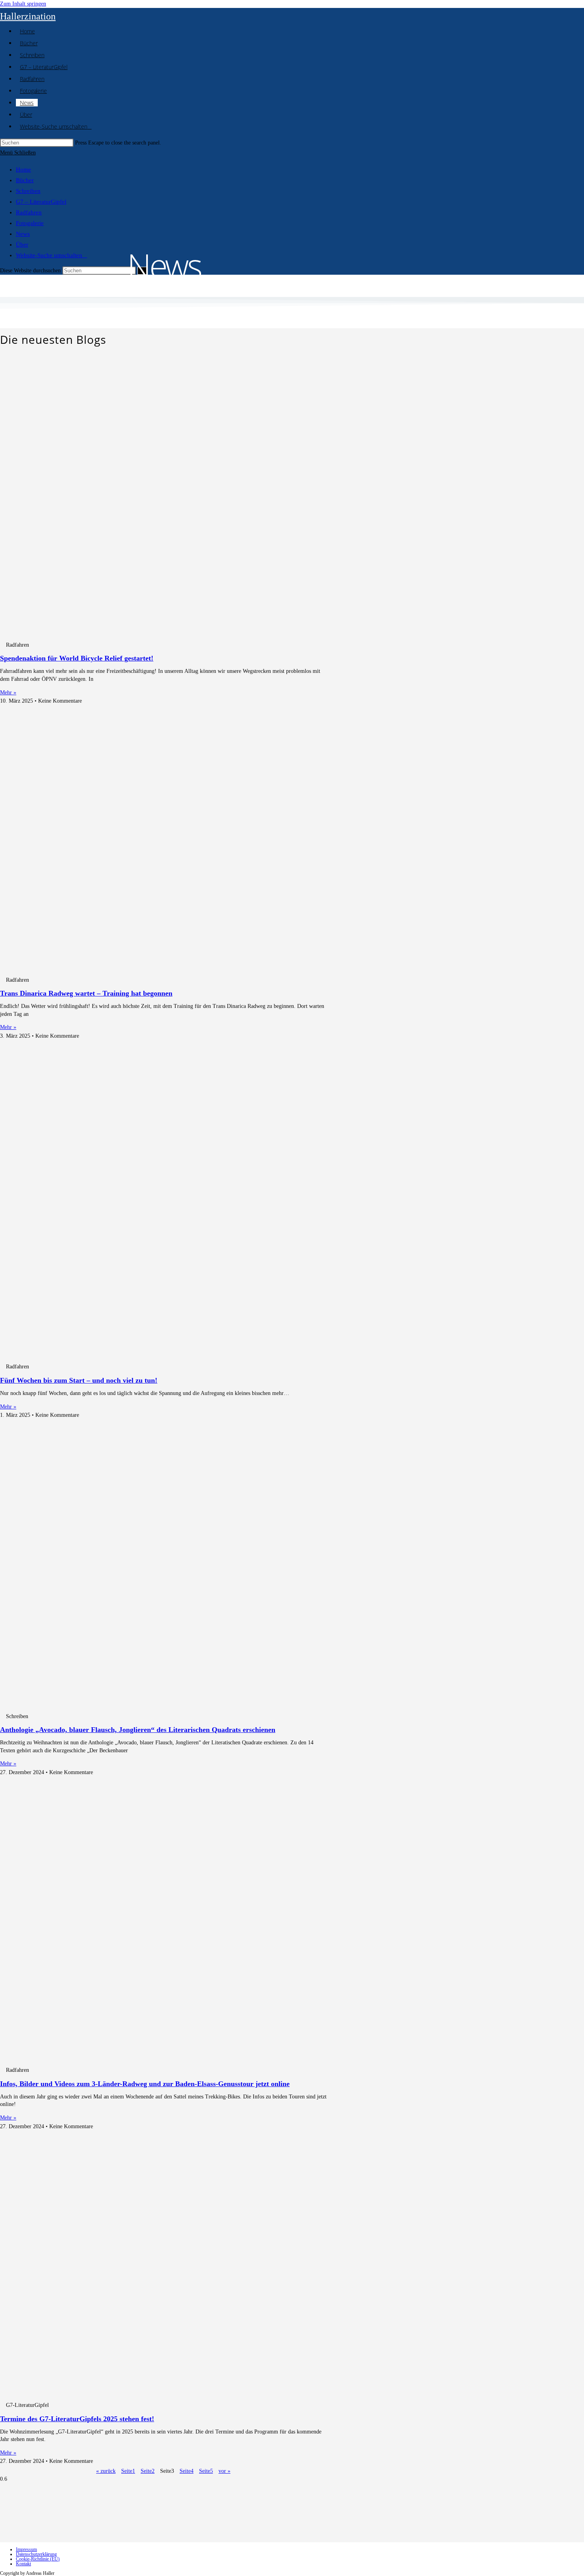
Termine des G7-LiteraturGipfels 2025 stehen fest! (77, 2419)
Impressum (26, 2549)
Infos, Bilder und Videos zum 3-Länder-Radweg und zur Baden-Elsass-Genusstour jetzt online (145, 2084)
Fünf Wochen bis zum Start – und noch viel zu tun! (79, 1380)
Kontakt (23, 2564)
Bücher (25, 180)
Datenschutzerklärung (36, 2554)
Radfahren (29, 212)
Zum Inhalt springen (23, 4)
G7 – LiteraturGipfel (41, 202)
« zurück (106, 2471)
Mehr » (8, 693)
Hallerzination (28, 16)
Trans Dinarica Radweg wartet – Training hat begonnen (86, 993)
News (23, 234)
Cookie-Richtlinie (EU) (38, 2559)
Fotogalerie (30, 223)
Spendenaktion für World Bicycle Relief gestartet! (77, 658)
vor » (224, 2471)
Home (23, 170)
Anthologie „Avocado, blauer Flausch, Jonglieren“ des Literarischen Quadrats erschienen (138, 1730)
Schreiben (28, 191)
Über (22, 245)
